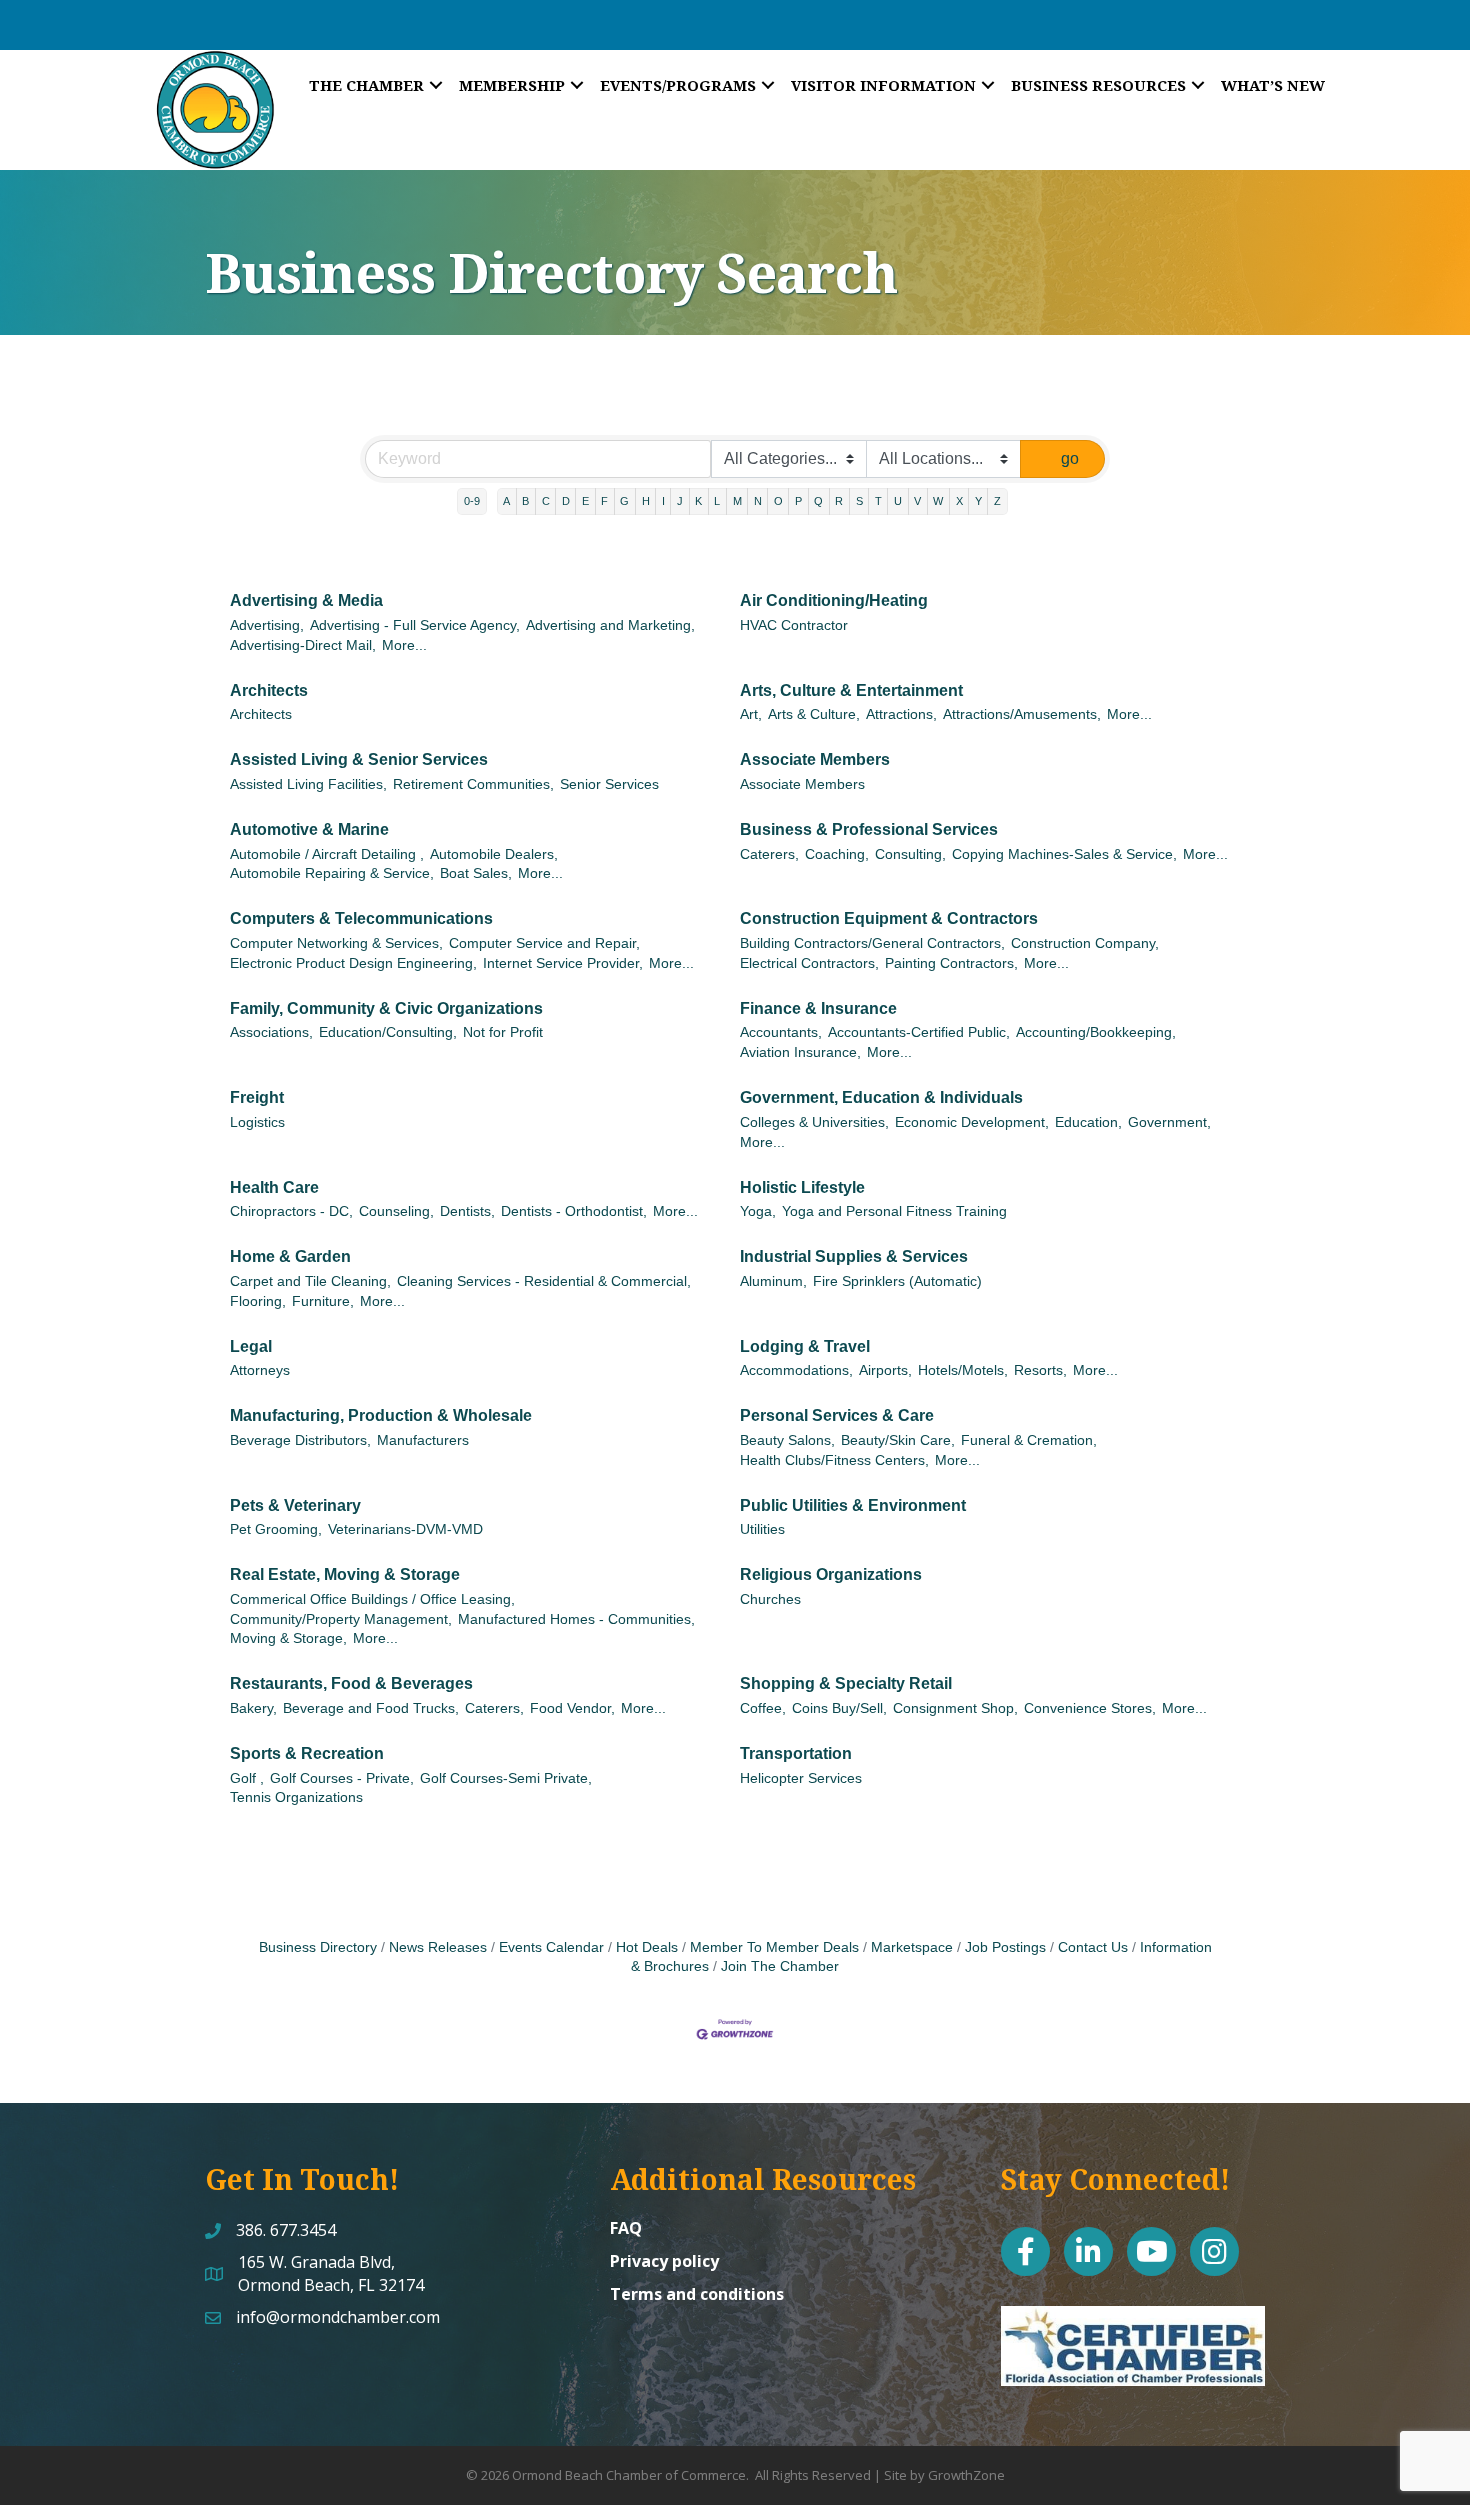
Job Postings (1005, 1947)
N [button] (758, 501)
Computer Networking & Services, (336, 943)
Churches (770, 1599)
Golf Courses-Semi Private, (506, 1778)
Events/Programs (678, 85)
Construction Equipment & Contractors (889, 918)
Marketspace (912, 1947)
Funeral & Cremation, (1029, 1440)
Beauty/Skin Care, (898, 1440)
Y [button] (978, 501)
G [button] (624, 501)
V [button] (917, 501)
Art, (751, 714)
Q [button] (818, 501)
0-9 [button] (472, 501)
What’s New (1273, 85)
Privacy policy (664, 2261)
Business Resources (1098, 85)
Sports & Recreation (307, 1753)
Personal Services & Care (837, 1415)
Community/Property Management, (341, 1619)
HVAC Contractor (794, 625)
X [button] (959, 501)
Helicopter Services (801, 1778)
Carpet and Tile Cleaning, (310, 1281)
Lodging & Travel (805, 1346)
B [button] (525, 501)
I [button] (663, 501)
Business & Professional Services (869, 829)
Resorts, (1040, 1370)
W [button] (938, 501)
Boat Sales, (476, 873)
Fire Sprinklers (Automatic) (897, 1281)
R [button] (839, 501)
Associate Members (815, 759)
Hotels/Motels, (963, 1370)
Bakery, (253, 1708)
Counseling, (396, 1211)
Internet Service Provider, (563, 963)
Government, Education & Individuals (881, 1097)
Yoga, (758, 1211)
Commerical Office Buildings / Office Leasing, (372, 1599)
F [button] (604, 501)
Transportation (796, 1753)
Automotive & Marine (309, 829)
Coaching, (837, 854)
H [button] (646, 501)
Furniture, (323, 1301)
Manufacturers (423, 1440)
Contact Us (1093, 1947)
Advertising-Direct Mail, (303, 645)
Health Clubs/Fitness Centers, (834, 1460)
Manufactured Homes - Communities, (576, 1619)
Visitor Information (883, 85)
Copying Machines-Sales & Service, (1064, 854)
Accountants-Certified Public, (919, 1032)
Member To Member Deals (774, 1947)
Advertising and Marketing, (610, 625)
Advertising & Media (306, 600)
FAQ (626, 2228)
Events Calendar (551, 1947)
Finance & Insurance (818, 1008)
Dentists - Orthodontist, (574, 1211)
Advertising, (267, 625)
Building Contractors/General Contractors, (872, 943)
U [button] (898, 501)
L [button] (717, 501)
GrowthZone (966, 2475)
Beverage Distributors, (300, 1440)
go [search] (1070, 458)
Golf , (247, 1778)
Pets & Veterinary (295, 1505)
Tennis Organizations (296, 1797)
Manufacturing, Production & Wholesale (381, 1415)
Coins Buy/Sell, (839, 1708)
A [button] (506, 501)
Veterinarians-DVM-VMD (405, 1529)
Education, (1088, 1122)
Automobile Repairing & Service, (332, 873)
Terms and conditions (697, 2294)
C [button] (546, 501)
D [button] (566, 501)
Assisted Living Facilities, (308, 784)
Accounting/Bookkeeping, (1096, 1032)
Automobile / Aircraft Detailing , (327, 854)
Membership (512, 85)
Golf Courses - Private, (342, 1778)
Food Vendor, (572, 1708)
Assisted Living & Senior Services (359, 759)
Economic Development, (972, 1122)
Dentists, (467, 1211)
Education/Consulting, (388, 1032)
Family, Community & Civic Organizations (386, 1008)
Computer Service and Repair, (544, 943)
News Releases (438, 1947)
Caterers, (769, 854)
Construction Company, (1085, 943)
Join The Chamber (780, 1966)
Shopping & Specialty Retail (846, 1683)
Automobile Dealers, (494, 854)
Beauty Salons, (787, 1440)
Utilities (762, 1529)
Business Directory (318, 1947)
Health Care (274, 1187)
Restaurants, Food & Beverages (351, 1683)
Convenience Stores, (1090, 1708)
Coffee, (763, 1708)
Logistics (257, 1122)
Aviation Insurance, (800, 1052)
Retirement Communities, (473, 784)
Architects (269, 690)
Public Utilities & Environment (853, 1505)
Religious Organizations (831, 1574)
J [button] (680, 501)
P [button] (798, 501)
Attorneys (260, 1370)
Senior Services (609, 784)
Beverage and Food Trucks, (371, 1708)
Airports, (885, 1370)
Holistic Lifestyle (802, 1187)
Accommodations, (796, 1370)
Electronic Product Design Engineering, (353, 963)
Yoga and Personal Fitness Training (894, 1211)
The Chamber (366, 85)
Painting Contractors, (951, 963)
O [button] (778, 501)
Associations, (271, 1032)
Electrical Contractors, (809, 963)
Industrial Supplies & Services (854, 1256)
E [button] (585, 501)
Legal (251, 1346)
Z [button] (997, 501)
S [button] (859, 501)
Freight (257, 1097)
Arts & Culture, (814, 714)
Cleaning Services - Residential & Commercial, (544, 1281)
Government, (1169, 1122)
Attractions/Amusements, (1022, 714)
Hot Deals (647, 1947)
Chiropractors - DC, (291, 1211)
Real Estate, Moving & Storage (345, 1574)
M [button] (737, 501)
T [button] (878, 501)
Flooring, (258, 1301)
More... (404, 645)
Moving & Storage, (288, 1638)
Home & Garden (290, 1256)
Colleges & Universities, (814, 1122)
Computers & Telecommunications (361, 918)
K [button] (698, 501)
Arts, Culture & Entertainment (851, 690)
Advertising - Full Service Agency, (415, 625)
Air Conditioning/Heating (834, 600)
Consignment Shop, (955, 1708)
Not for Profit (503, 1032)
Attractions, (901, 714)
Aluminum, (773, 1281)
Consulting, (910, 854)
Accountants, (781, 1032)
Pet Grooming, (276, 1529)
